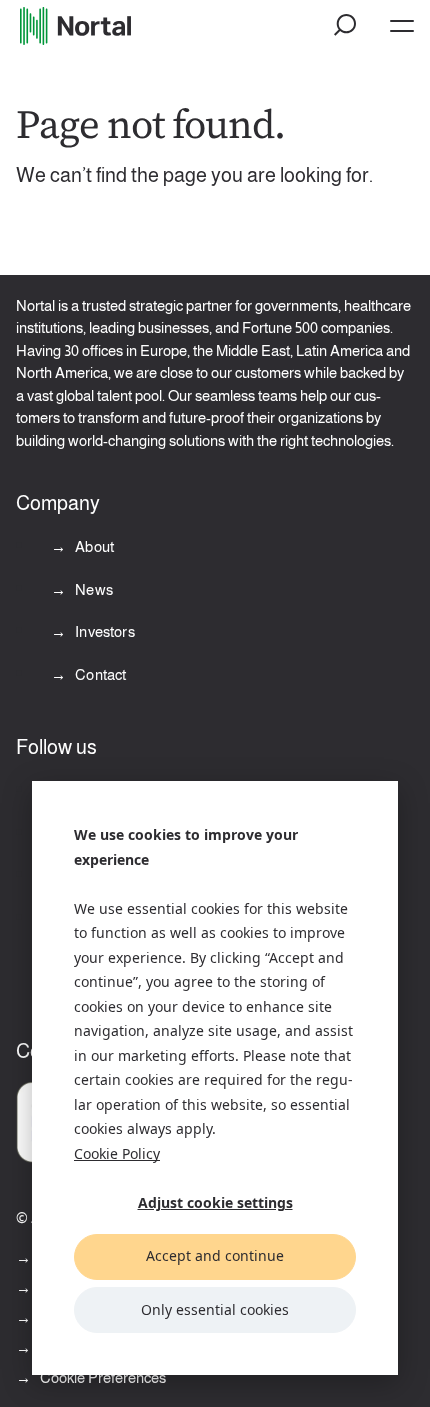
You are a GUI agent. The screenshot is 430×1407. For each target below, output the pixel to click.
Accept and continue (215, 1255)
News (92, 589)
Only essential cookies (215, 1309)
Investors (103, 631)
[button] (346, 26)
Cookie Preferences (103, 1377)
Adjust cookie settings (215, 1202)
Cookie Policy (117, 1153)
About (93, 546)
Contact (99, 674)
